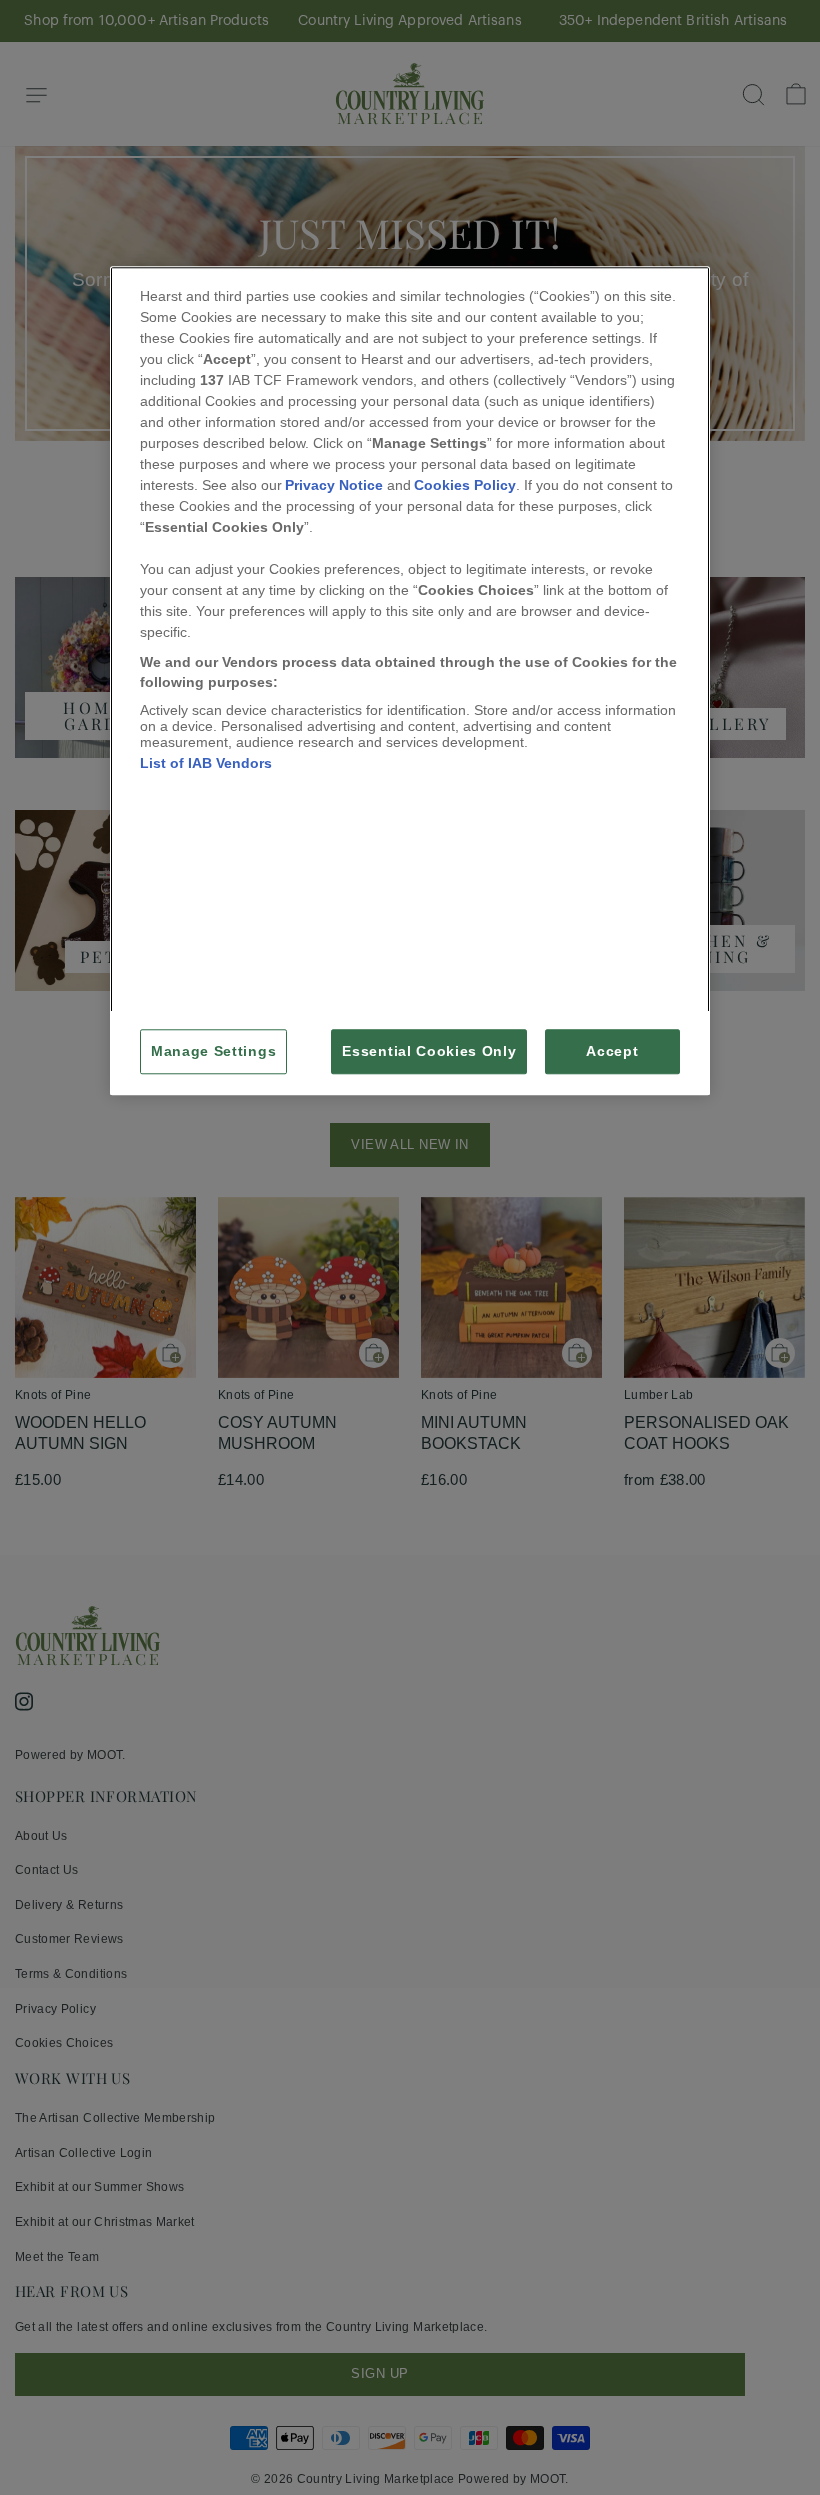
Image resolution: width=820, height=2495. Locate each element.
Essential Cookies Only (429, 1051)
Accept (612, 1051)
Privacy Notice (334, 486)
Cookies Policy (465, 486)
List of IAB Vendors (206, 764)
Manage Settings (213, 1051)
